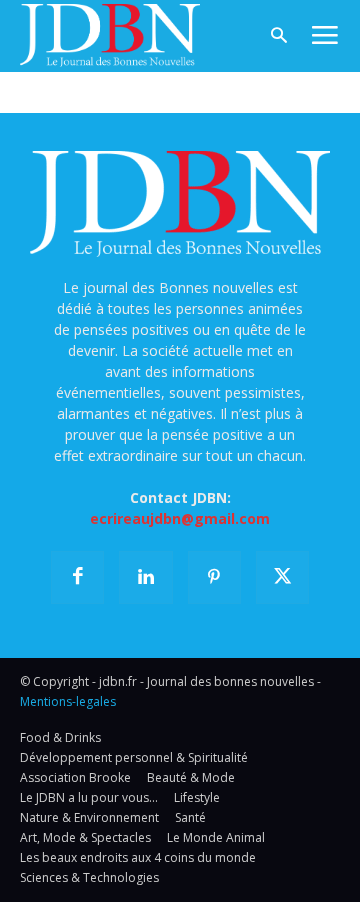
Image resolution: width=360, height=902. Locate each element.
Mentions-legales (68, 701)
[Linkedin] (145, 577)
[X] (282, 577)
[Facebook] (77, 577)
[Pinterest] (214, 577)
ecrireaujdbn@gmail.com (180, 518)
